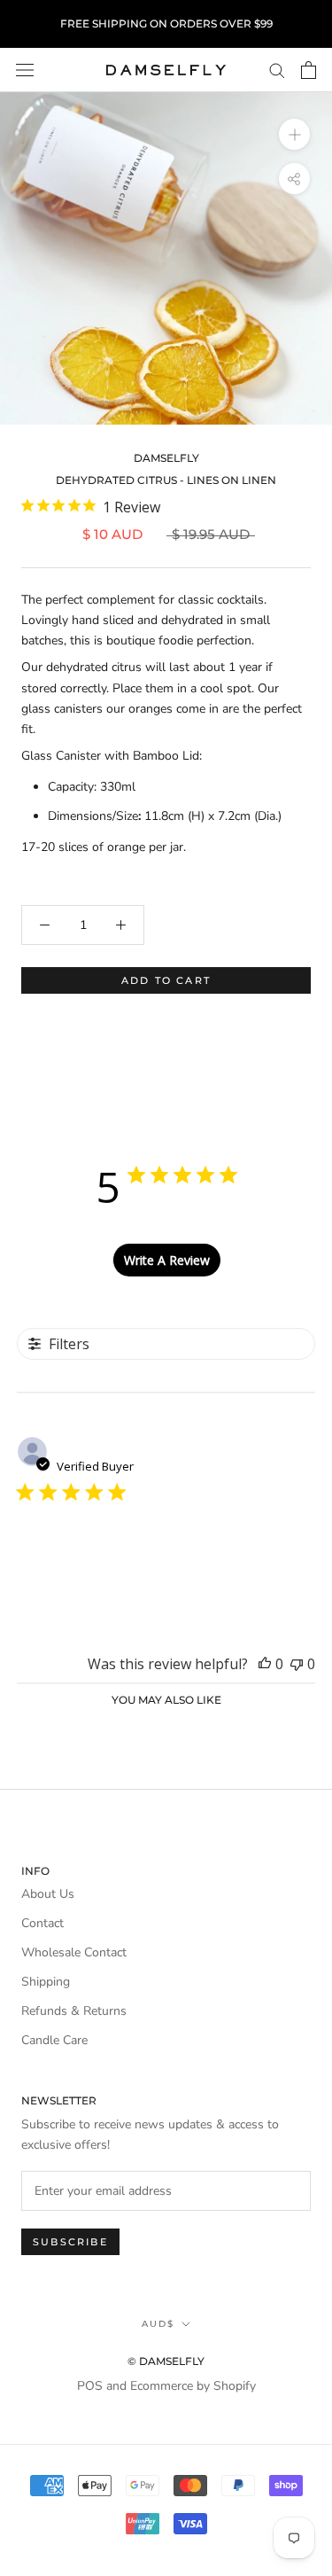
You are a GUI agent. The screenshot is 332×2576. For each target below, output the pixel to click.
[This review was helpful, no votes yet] (265, 1664)
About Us (48, 1894)
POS (90, 2386)
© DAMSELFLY (166, 2361)
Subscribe (70, 2242)
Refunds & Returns (74, 2011)
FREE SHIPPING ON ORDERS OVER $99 (166, 23)
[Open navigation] (25, 70)
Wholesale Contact (74, 1952)
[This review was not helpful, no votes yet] (297, 1664)
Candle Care (54, 2040)
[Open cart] (309, 70)
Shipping (46, 1982)
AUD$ (158, 2324)
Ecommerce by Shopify (193, 2386)
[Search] (277, 70)
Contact (42, 1923)
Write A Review (167, 1260)
